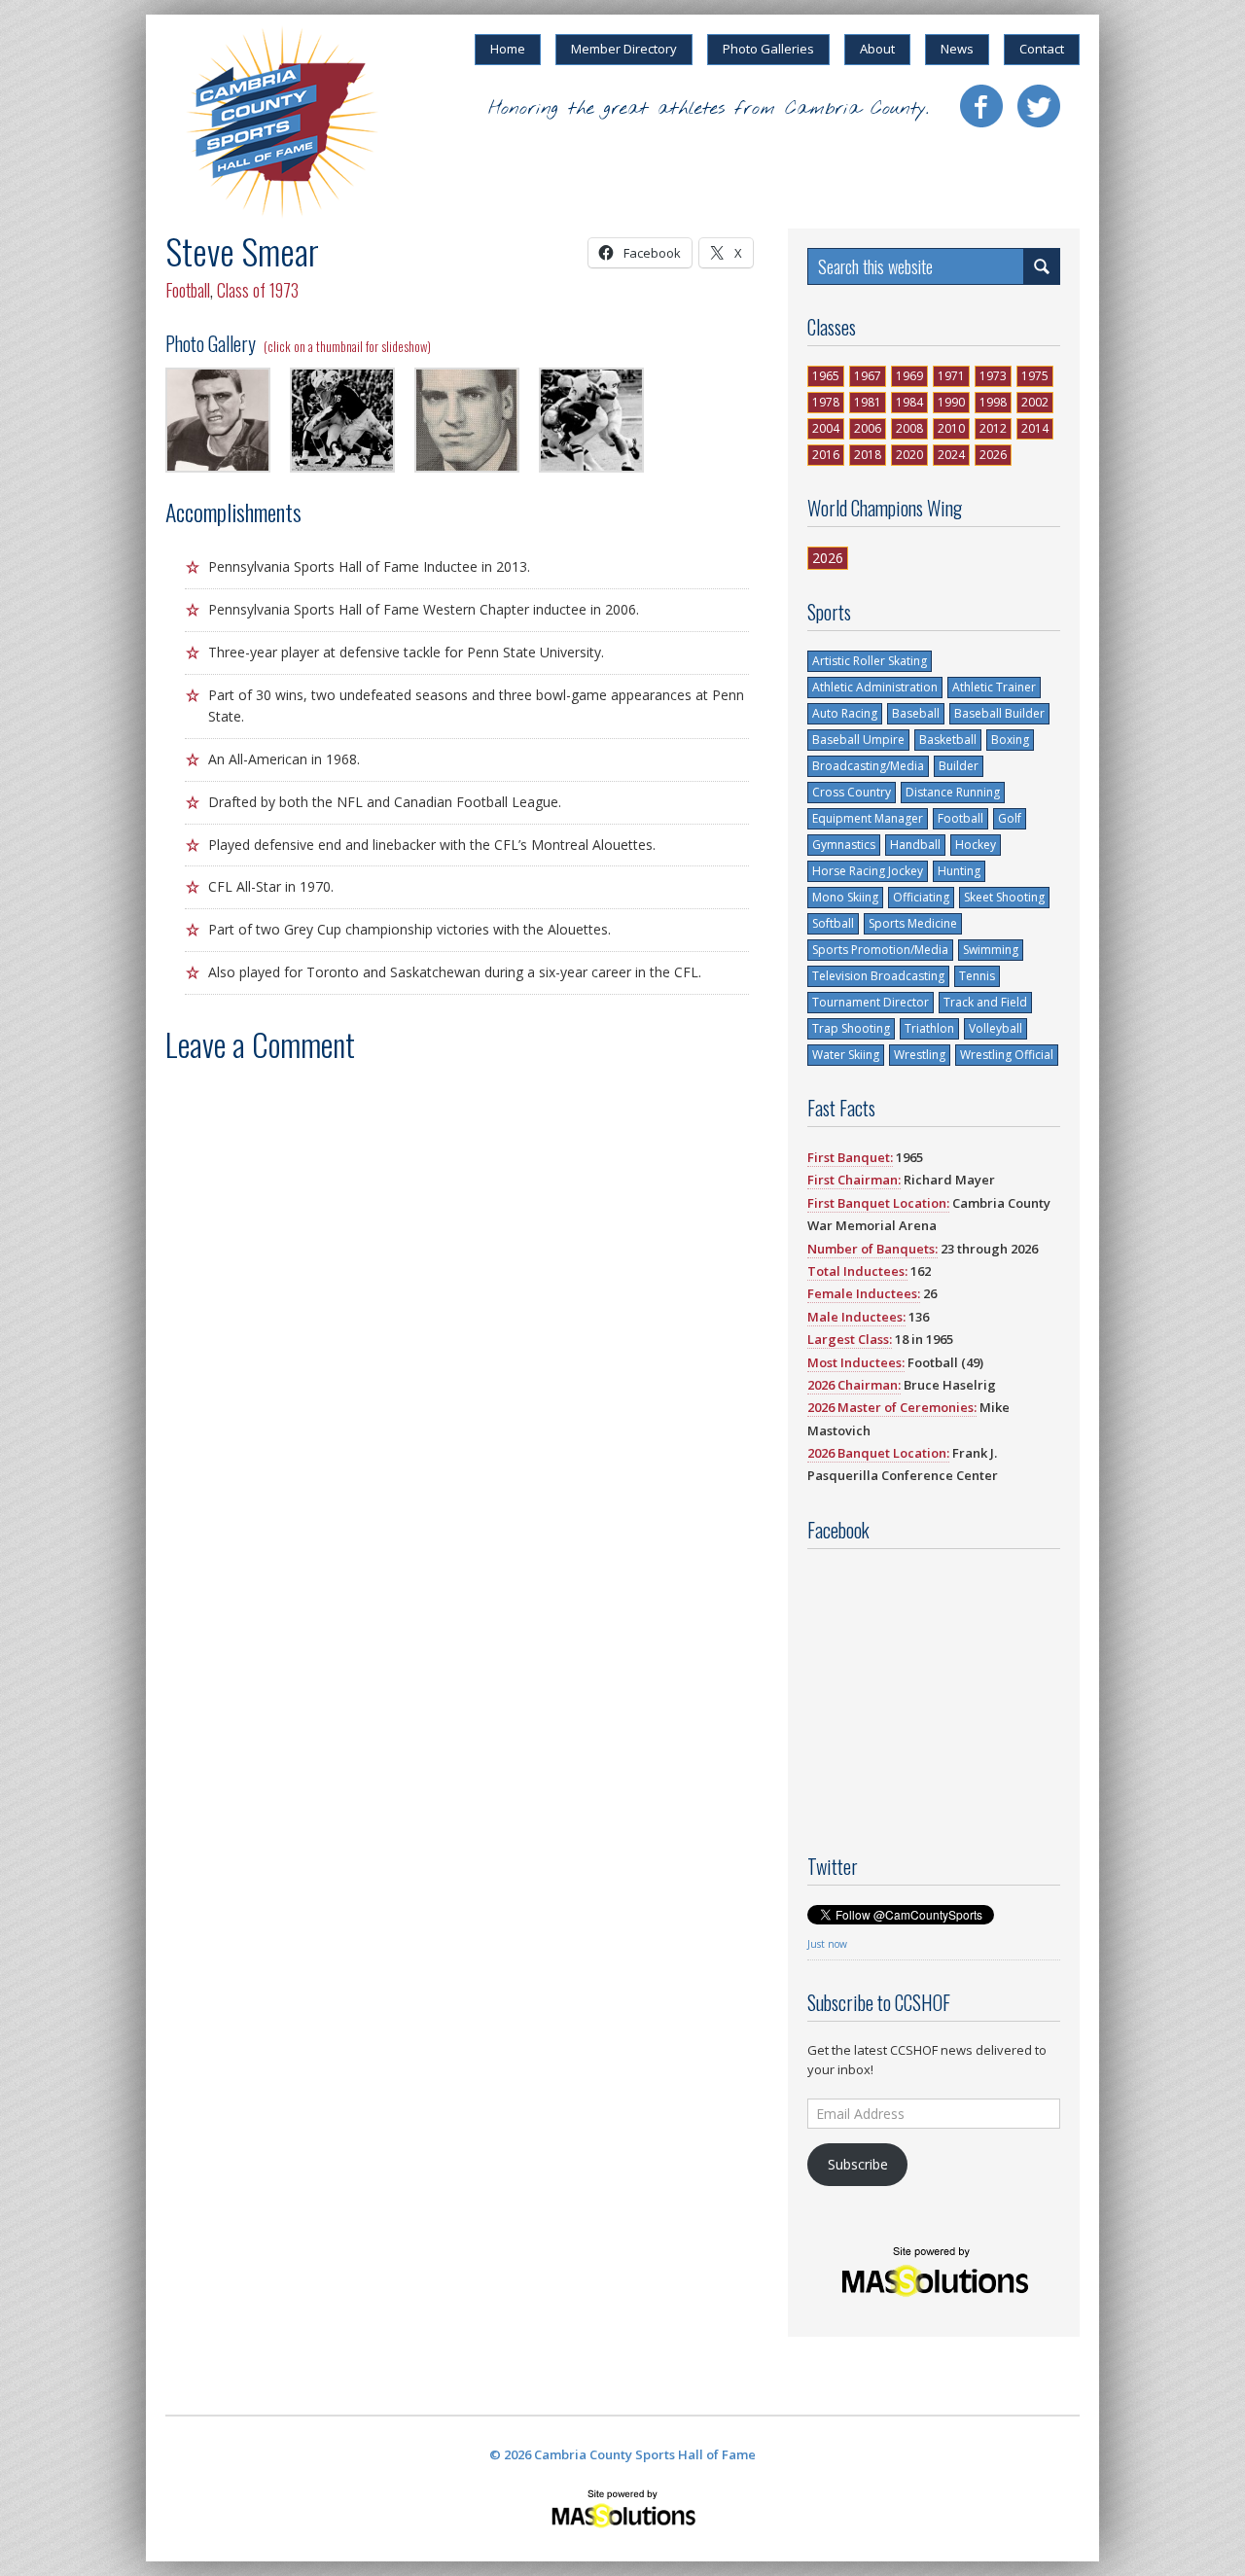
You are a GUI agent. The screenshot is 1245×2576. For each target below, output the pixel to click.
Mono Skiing (845, 897)
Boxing (1010, 740)
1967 (868, 376)
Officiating (921, 897)
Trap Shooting (851, 1028)
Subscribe (858, 2164)
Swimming (991, 950)
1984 (909, 402)
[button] (218, 423)
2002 (1035, 402)
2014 (1035, 428)
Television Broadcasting (878, 976)
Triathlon (929, 1028)
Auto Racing (845, 713)
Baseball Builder (999, 713)
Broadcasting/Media (868, 766)
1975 (1035, 376)
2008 (909, 428)
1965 (826, 376)
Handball (915, 845)
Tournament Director (871, 1002)
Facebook (981, 106)
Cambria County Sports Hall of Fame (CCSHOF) (282, 122)
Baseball (916, 713)
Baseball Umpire (858, 740)
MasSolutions (623, 2508)
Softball (833, 923)
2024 (951, 455)
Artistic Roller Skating (870, 661)
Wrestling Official (1007, 1055)
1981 (868, 402)
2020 (909, 455)
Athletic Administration (875, 687)
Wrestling (920, 1055)
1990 (951, 402)
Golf (1010, 818)
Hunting (959, 871)
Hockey (976, 845)
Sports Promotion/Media (880, 950)
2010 (951, 428)
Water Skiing (846, 1055)
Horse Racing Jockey (868, 871)
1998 (993, 402)
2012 (993, 428)
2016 (826, 455)
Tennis (977, 976)
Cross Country (852, 792)
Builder (959, 766)
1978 (826, 402)
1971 (951, 376)
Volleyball (996, 1028)
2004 (826, 428)
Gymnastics (844, 845)
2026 (993, 455)
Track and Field (985, 1002)
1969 (909, 376)
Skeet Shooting (1004, 897)
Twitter (1039, 106)
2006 (868, 428)
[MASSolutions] (934, 2271)
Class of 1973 (258, 290)
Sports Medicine (913, 923)
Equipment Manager (868, 818)
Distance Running (953, 792)
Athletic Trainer (994, 687)
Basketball (948, 740)
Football (188, 290)
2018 (868, 455)
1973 (993, 376)
